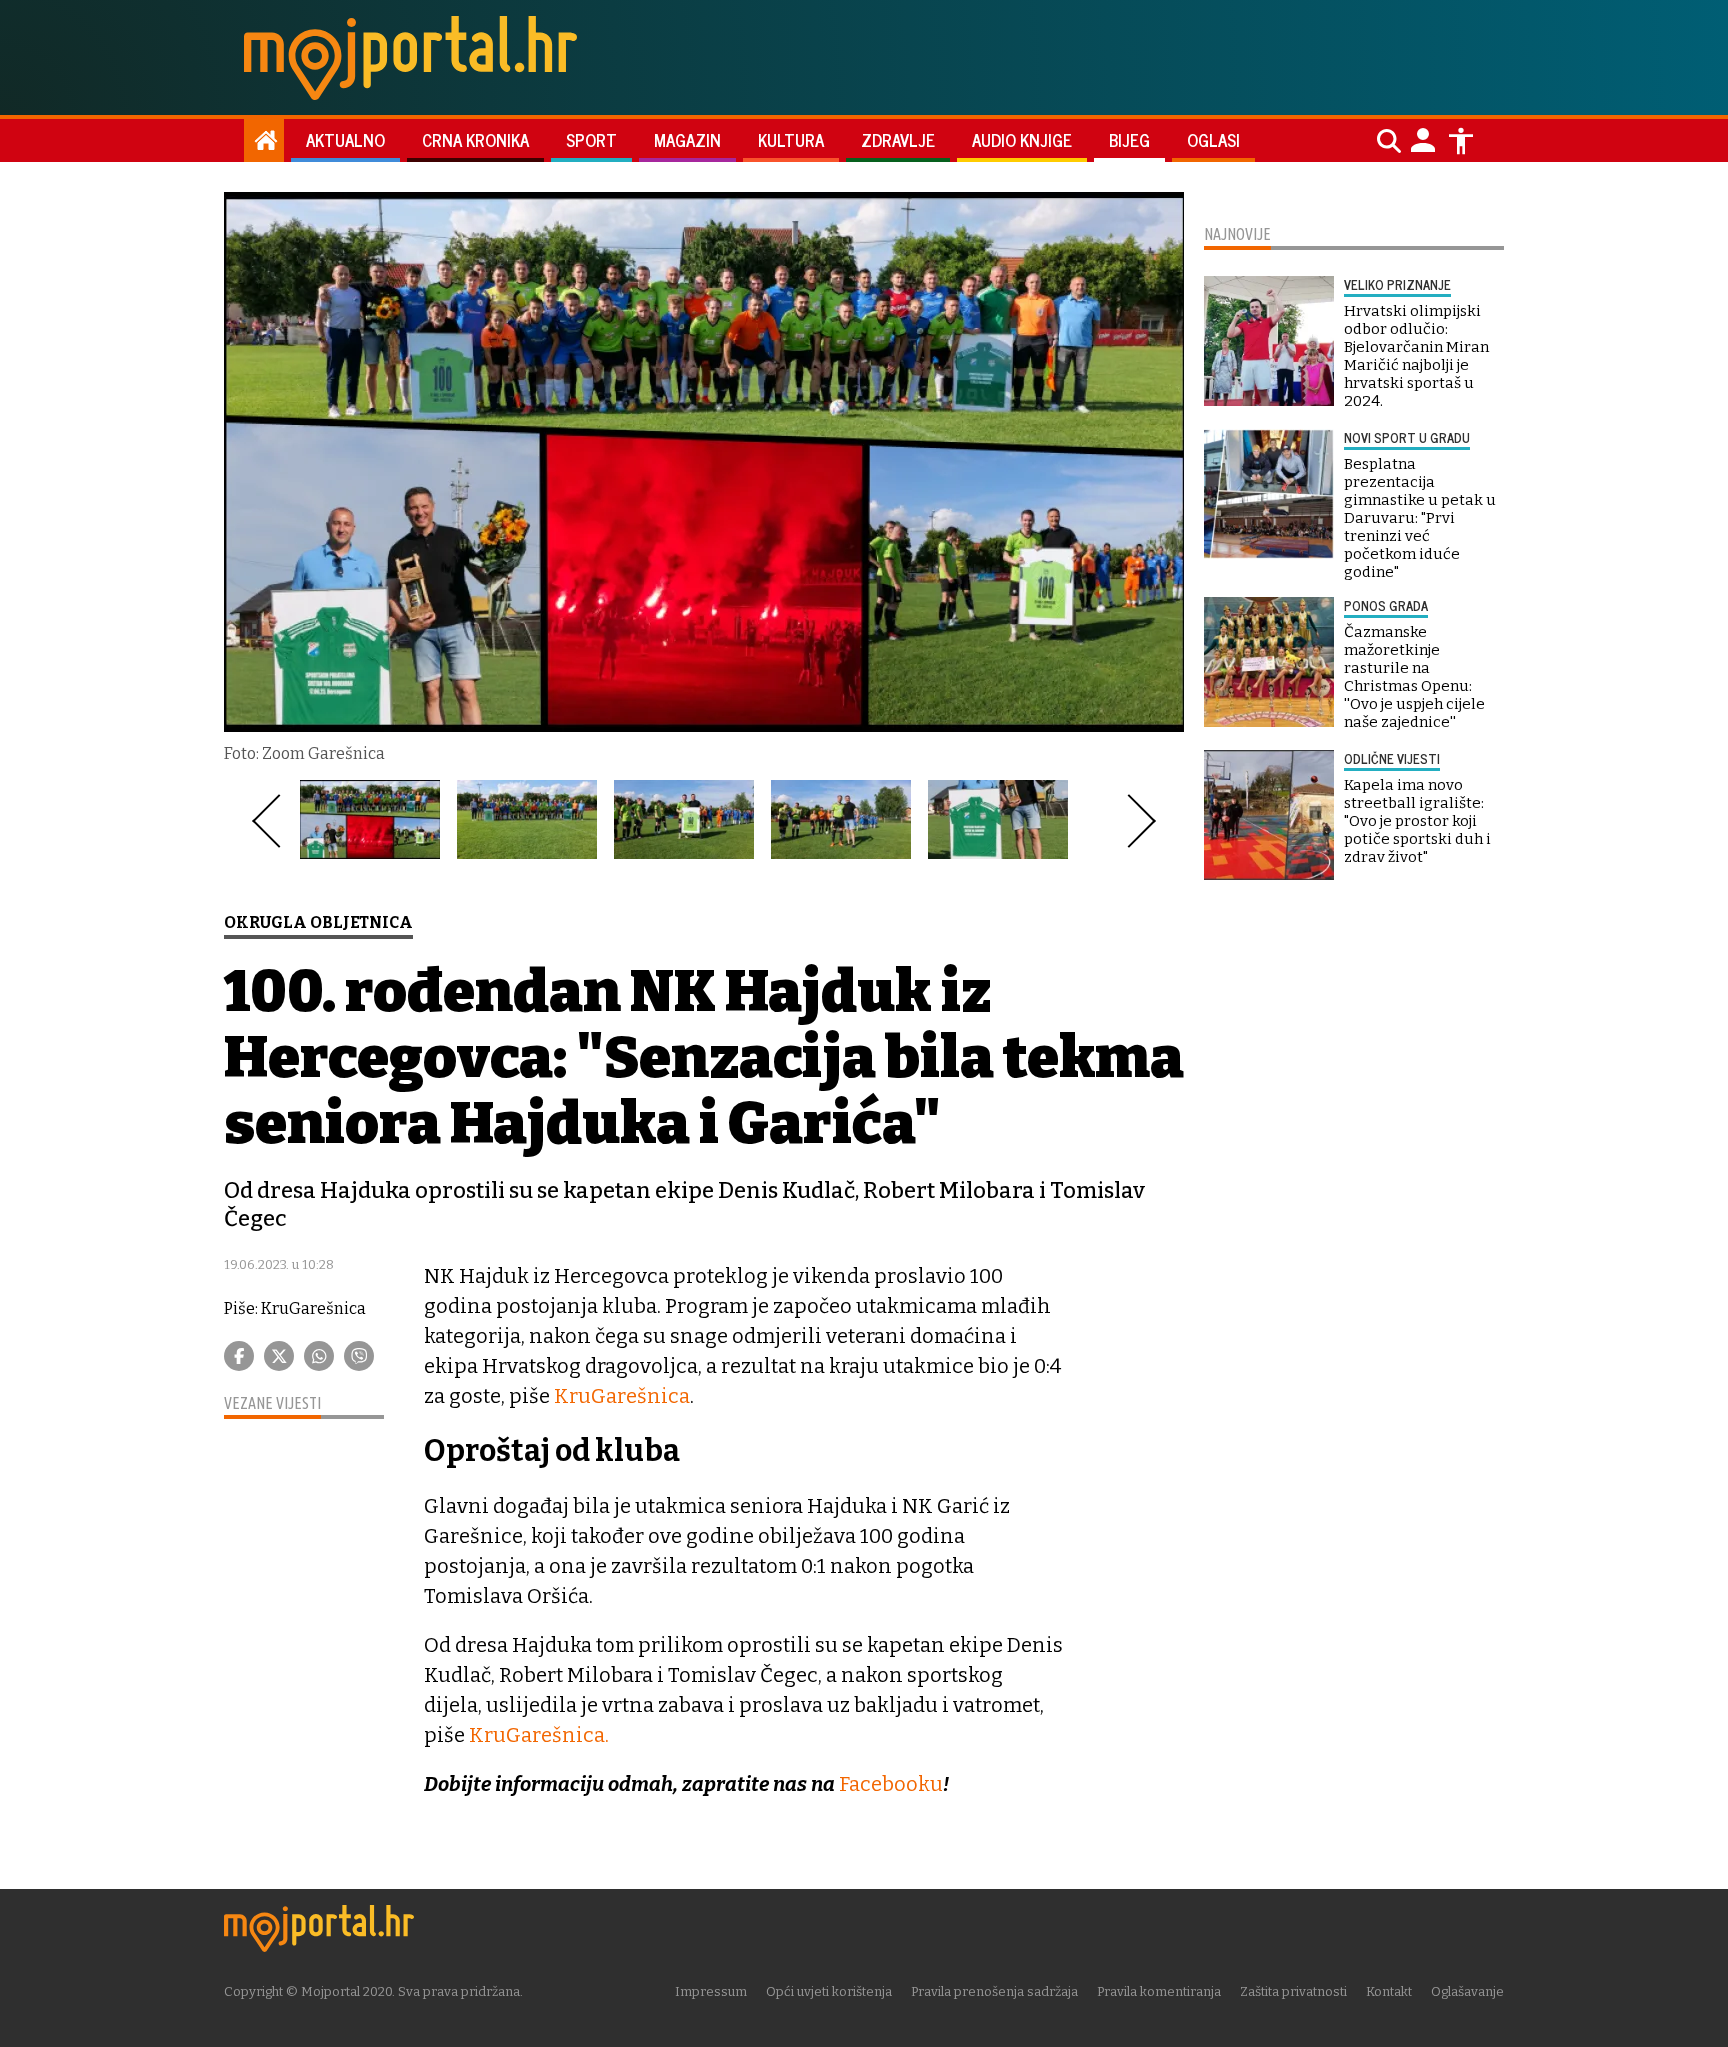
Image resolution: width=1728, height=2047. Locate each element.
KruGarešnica (622, 1396)
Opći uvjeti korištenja (829, 1991)
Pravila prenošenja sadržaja (994, 1991)
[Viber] (359, 1356)
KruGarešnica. (539, 1735)
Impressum (711, 1991)
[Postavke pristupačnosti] (1461, 141)
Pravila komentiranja (1159, 1991)
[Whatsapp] (319, 1356)
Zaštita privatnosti (1293, 1991)
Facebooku (891, 1784)
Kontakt (1389, 1991)
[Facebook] (239, 1356)
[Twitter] (279, 1356)
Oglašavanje (1467, 1991)
